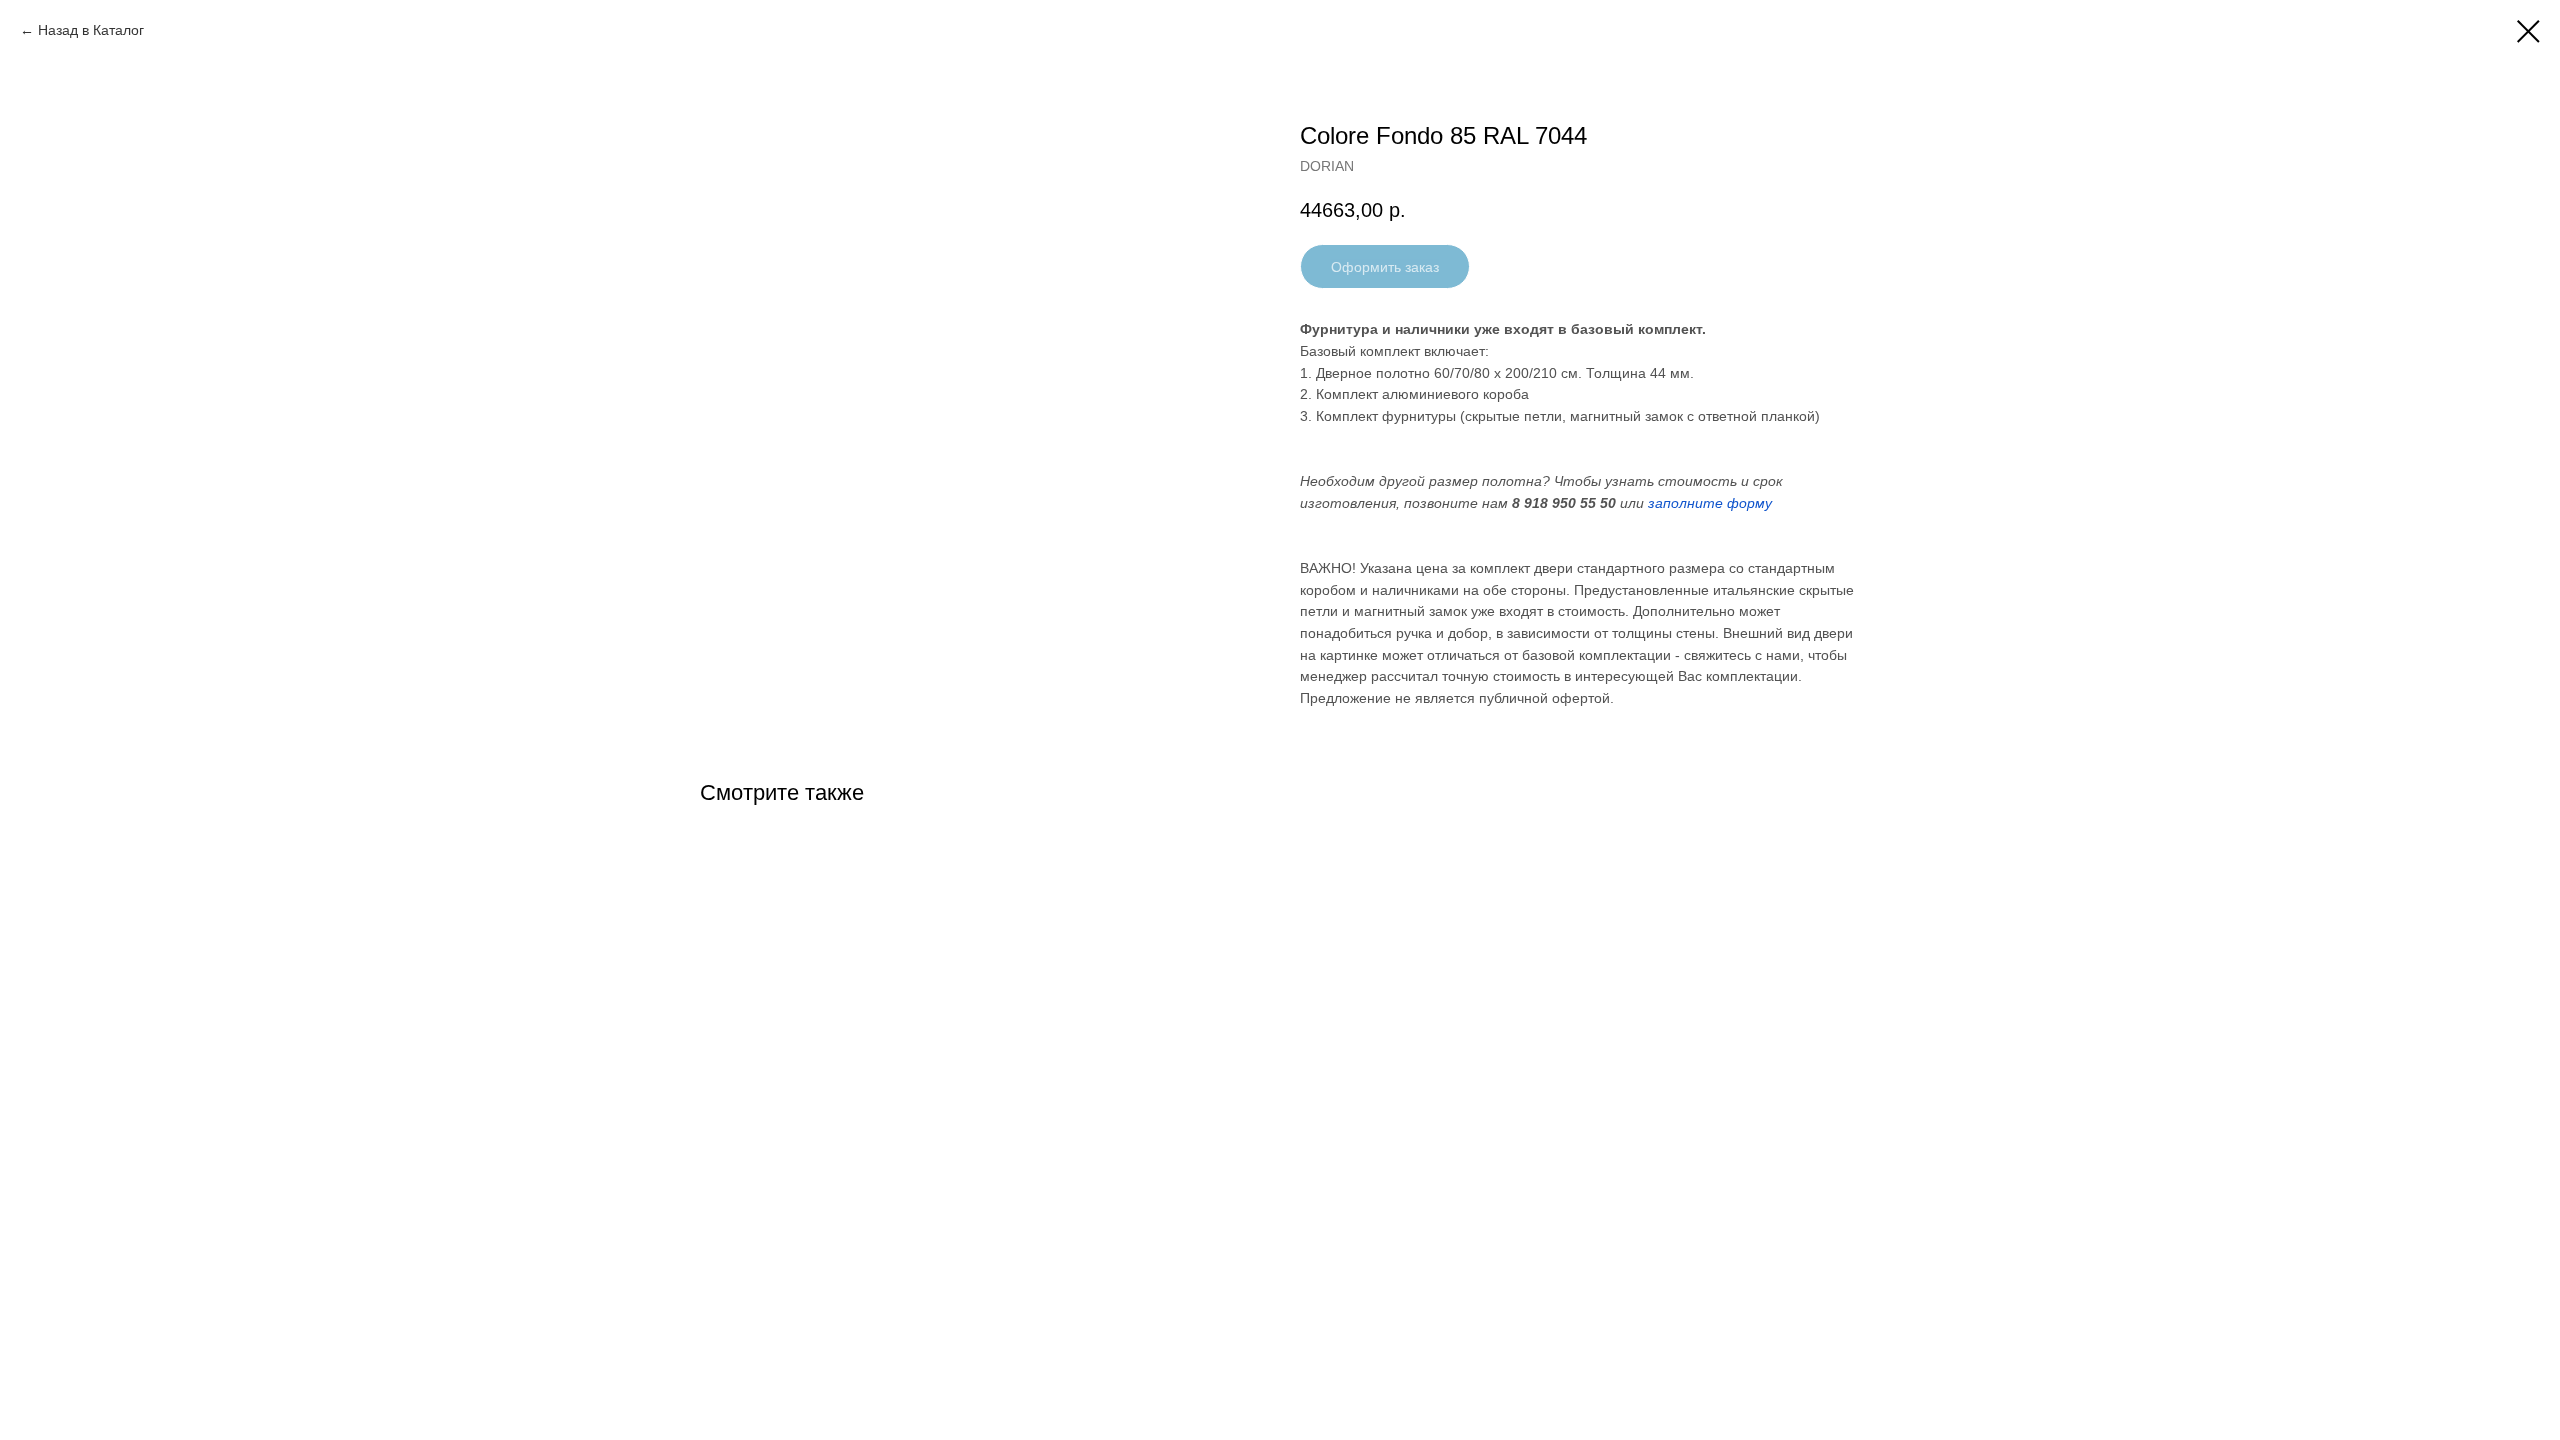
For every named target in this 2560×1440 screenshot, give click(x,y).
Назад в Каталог (91, 30)
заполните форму (1710, 503)
